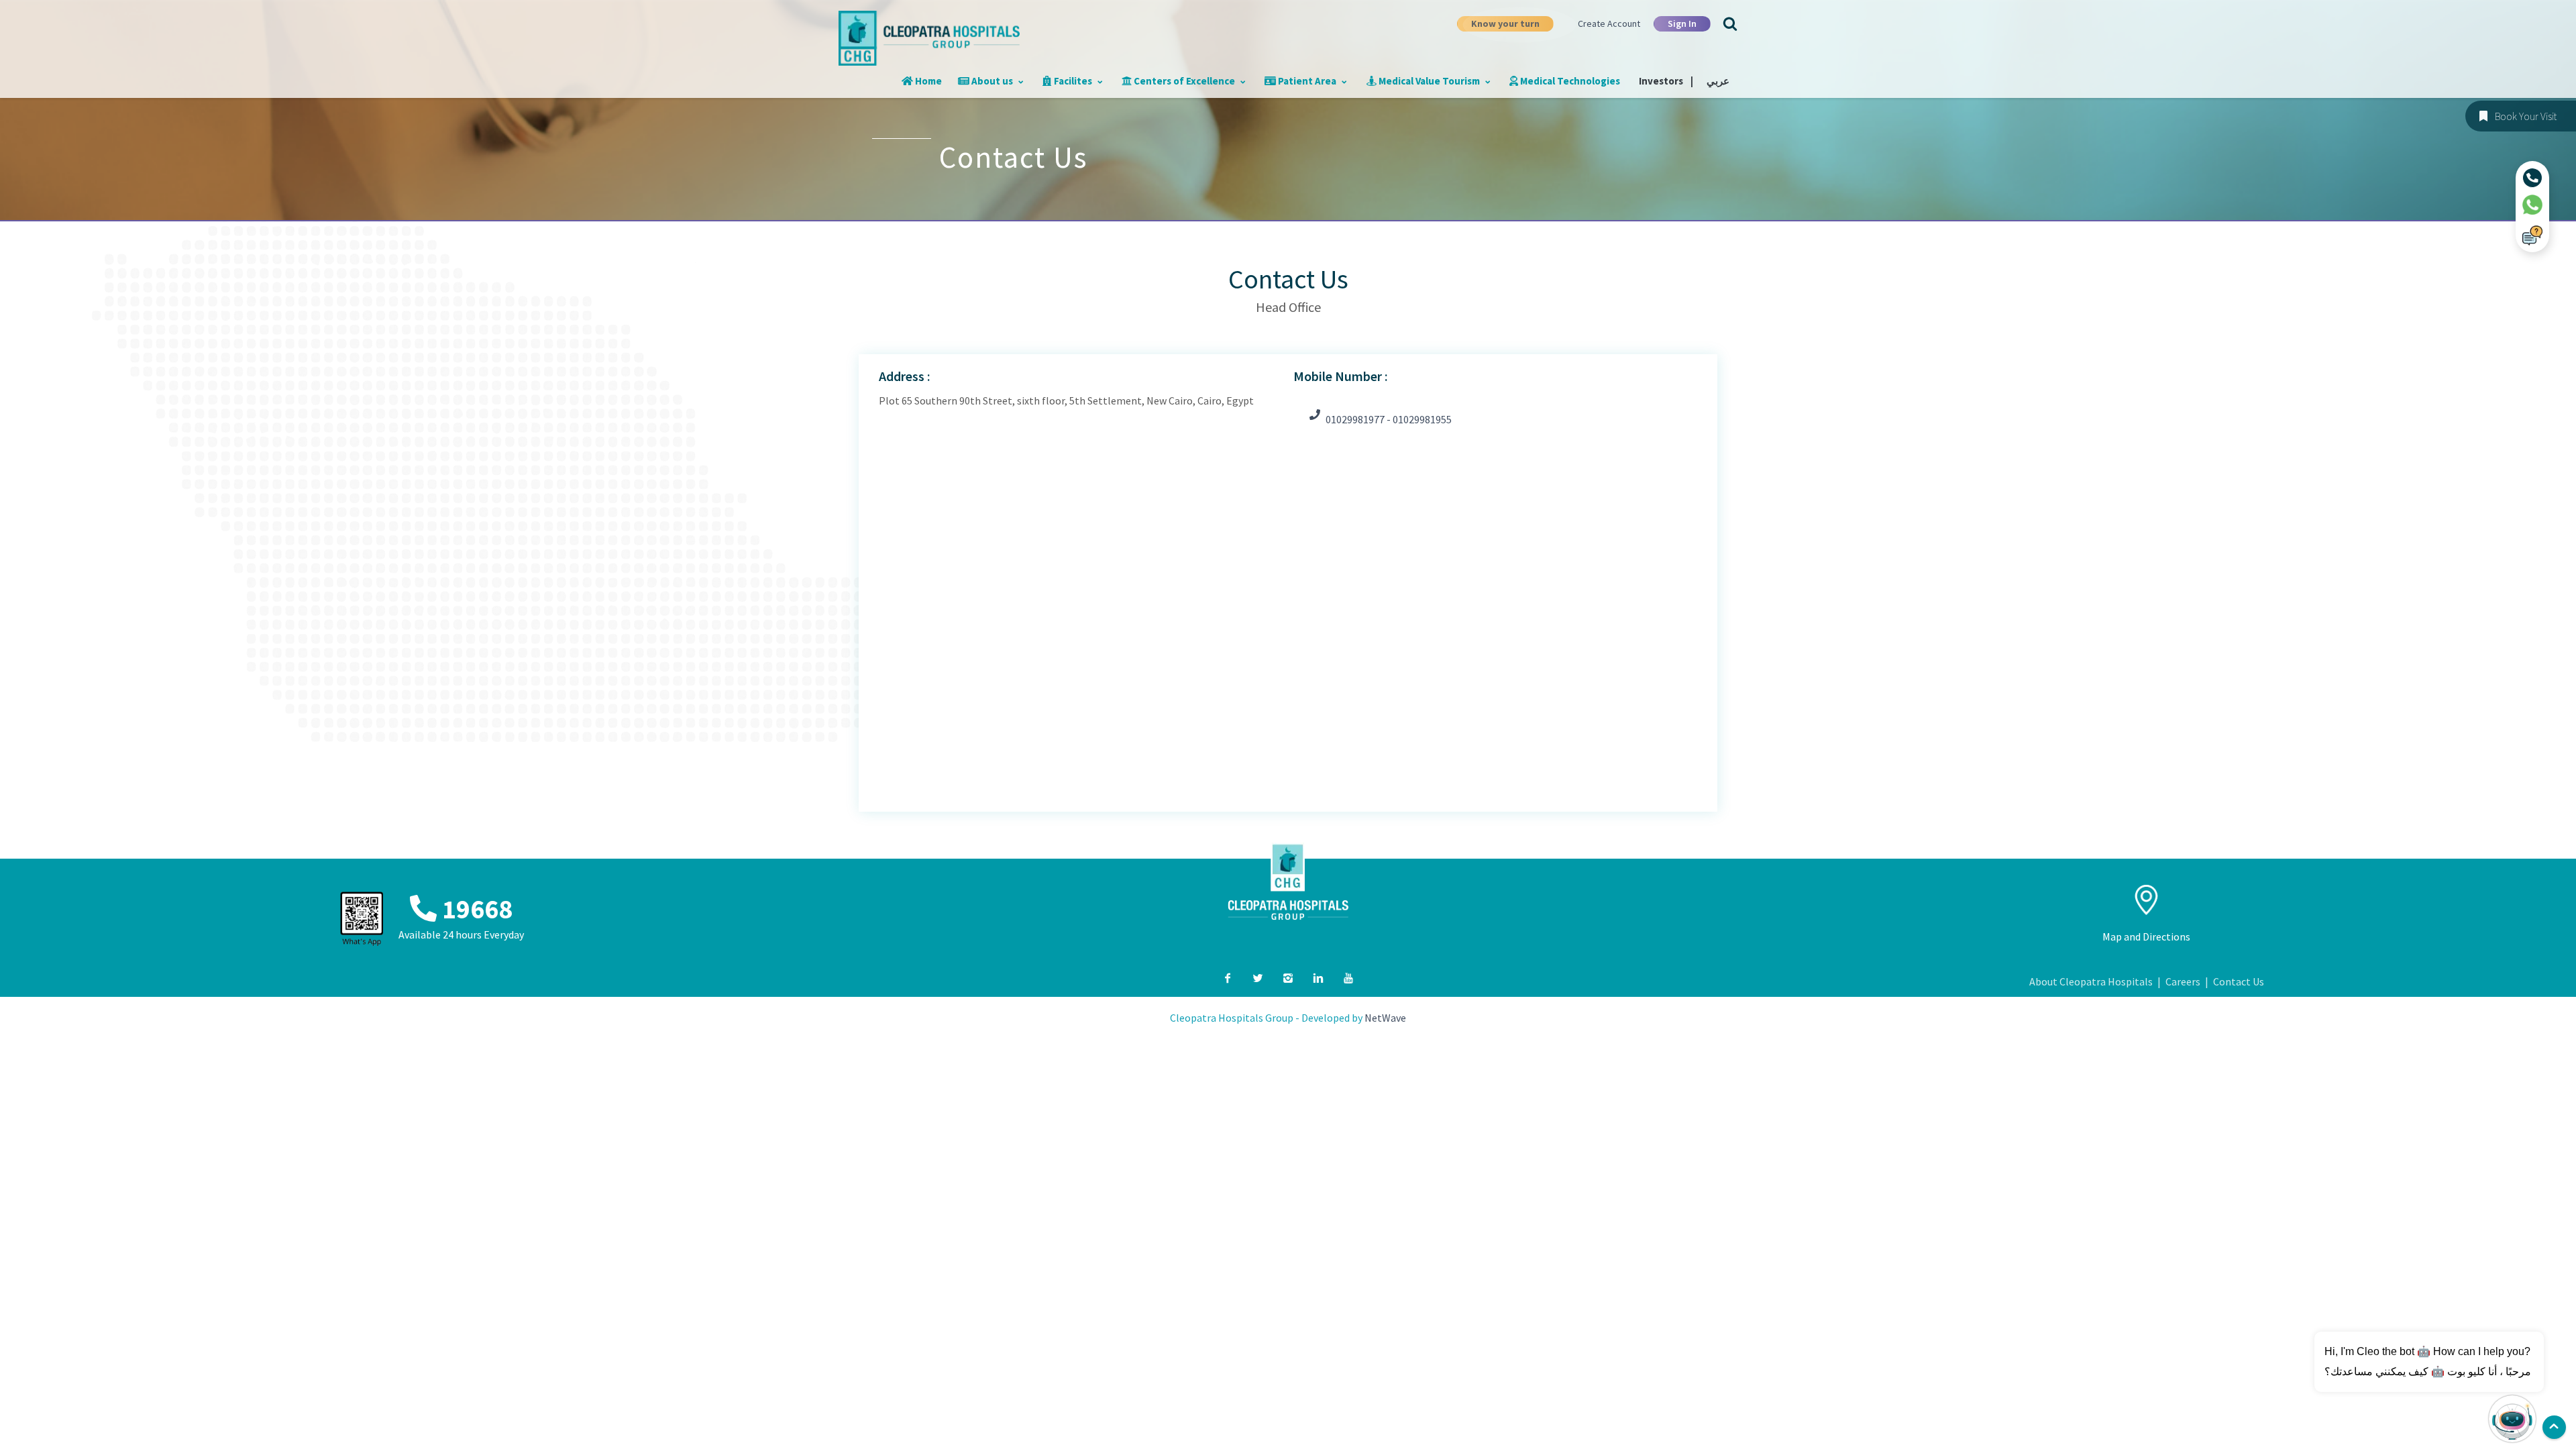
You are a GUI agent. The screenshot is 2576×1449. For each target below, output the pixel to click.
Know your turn (1505, 23)
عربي (1718, 81)
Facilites (1073, 81)
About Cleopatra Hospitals (2091, 981)
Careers (2183, 981)
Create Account (1609, 23)
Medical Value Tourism (1429, 81)
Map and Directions (2146, 936)
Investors (1666, 81)
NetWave (1385, 1018)
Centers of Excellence (1184, 81)
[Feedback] (2532, 235)
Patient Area (1307, 81)
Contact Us (2239, 981)
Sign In (1682, 23)
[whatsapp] (2532, 205)
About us (992, 81)
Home (927, 81)
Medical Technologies (1569, 81)
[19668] (2532, 178)
